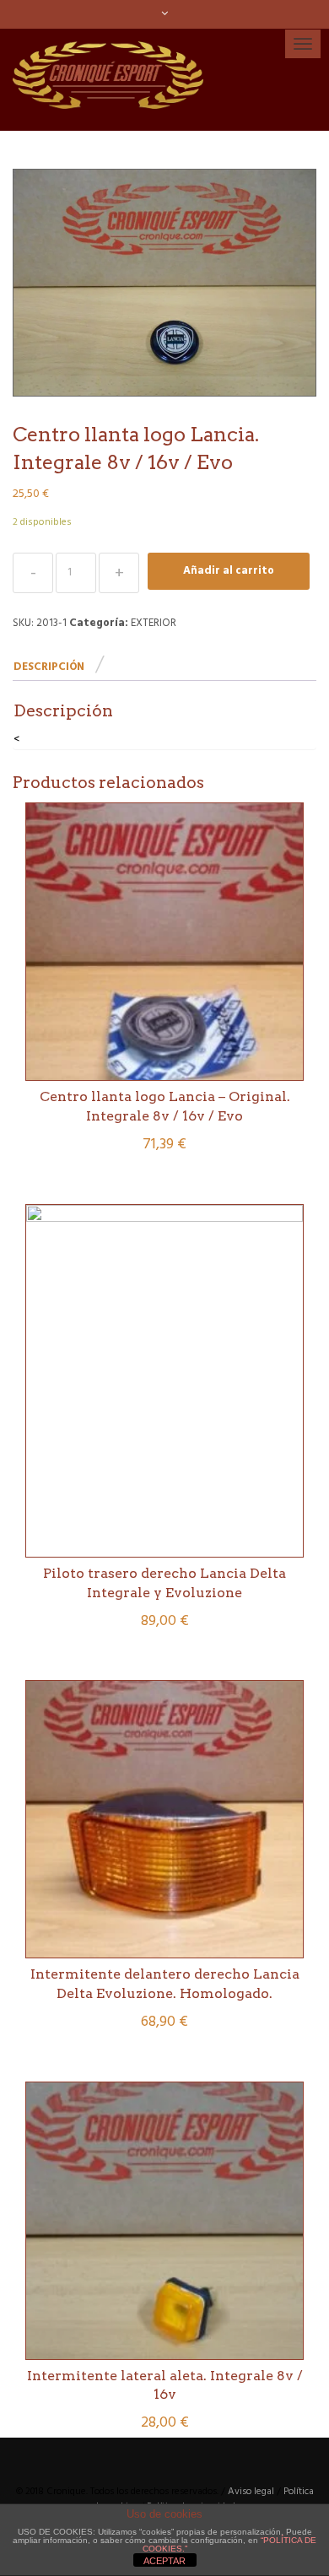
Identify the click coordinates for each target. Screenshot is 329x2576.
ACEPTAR (164, 2561)
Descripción (49, 667)
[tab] (58, 668)
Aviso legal (251, 2492)
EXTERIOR (154, 623)
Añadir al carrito (229, 571)
